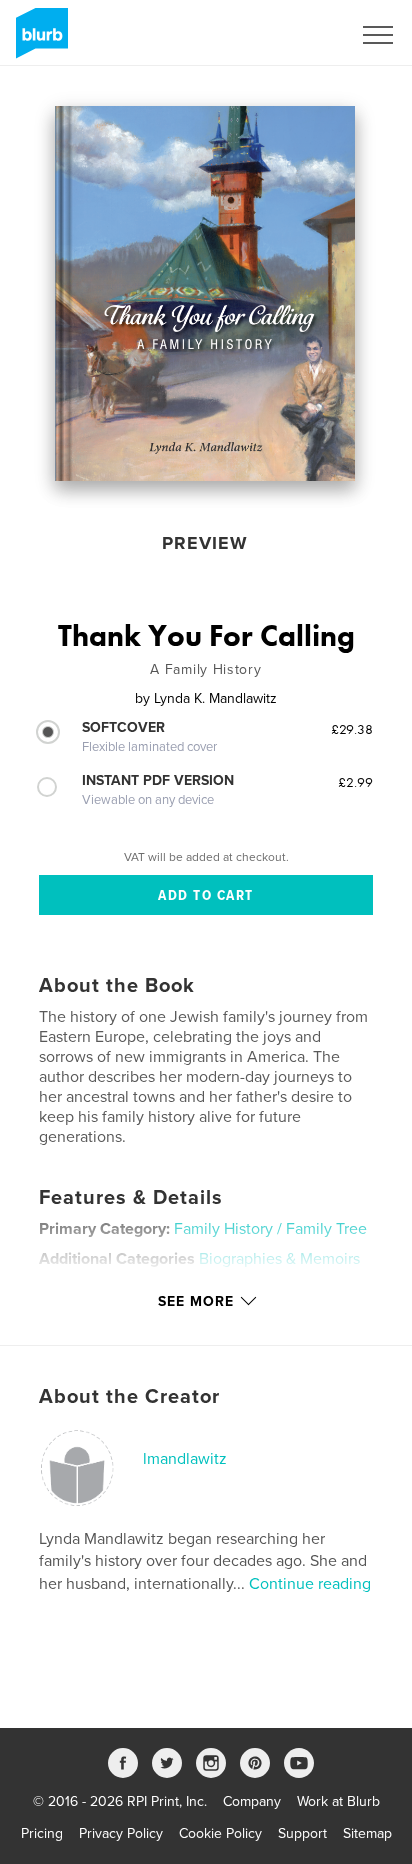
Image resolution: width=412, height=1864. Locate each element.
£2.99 (355, 782)
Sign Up (300, 35)
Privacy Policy (121, 1833)
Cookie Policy (220, 1833)
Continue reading (310, 1584)
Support (302, 1833)
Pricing (42, 1833)
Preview (205, 543)
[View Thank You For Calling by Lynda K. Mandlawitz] (205, 293)
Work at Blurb (338, 1801)
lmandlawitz (185, 1459)
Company (252, 1801)
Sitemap (367, 1833)
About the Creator (129, 1397)
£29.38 (352, 729)
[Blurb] (38, 41)
